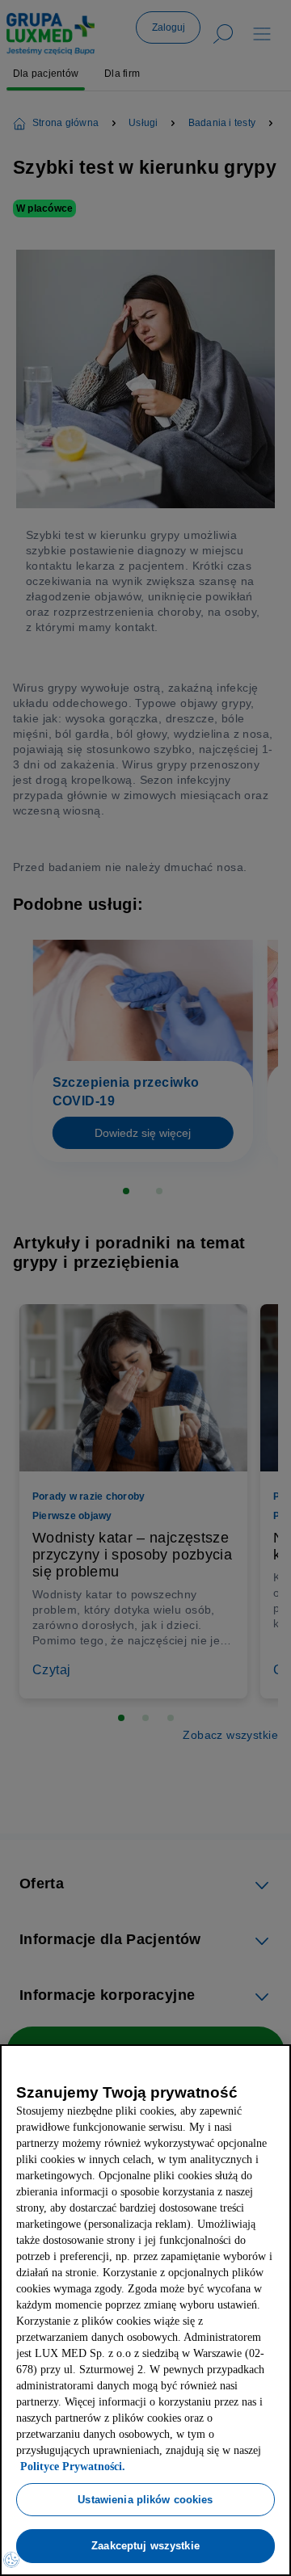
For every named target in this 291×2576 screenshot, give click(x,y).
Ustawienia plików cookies (145, 2499)
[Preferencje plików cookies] (11, 2560)
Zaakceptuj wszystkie (145, 2545)
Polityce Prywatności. (149, 2467)
